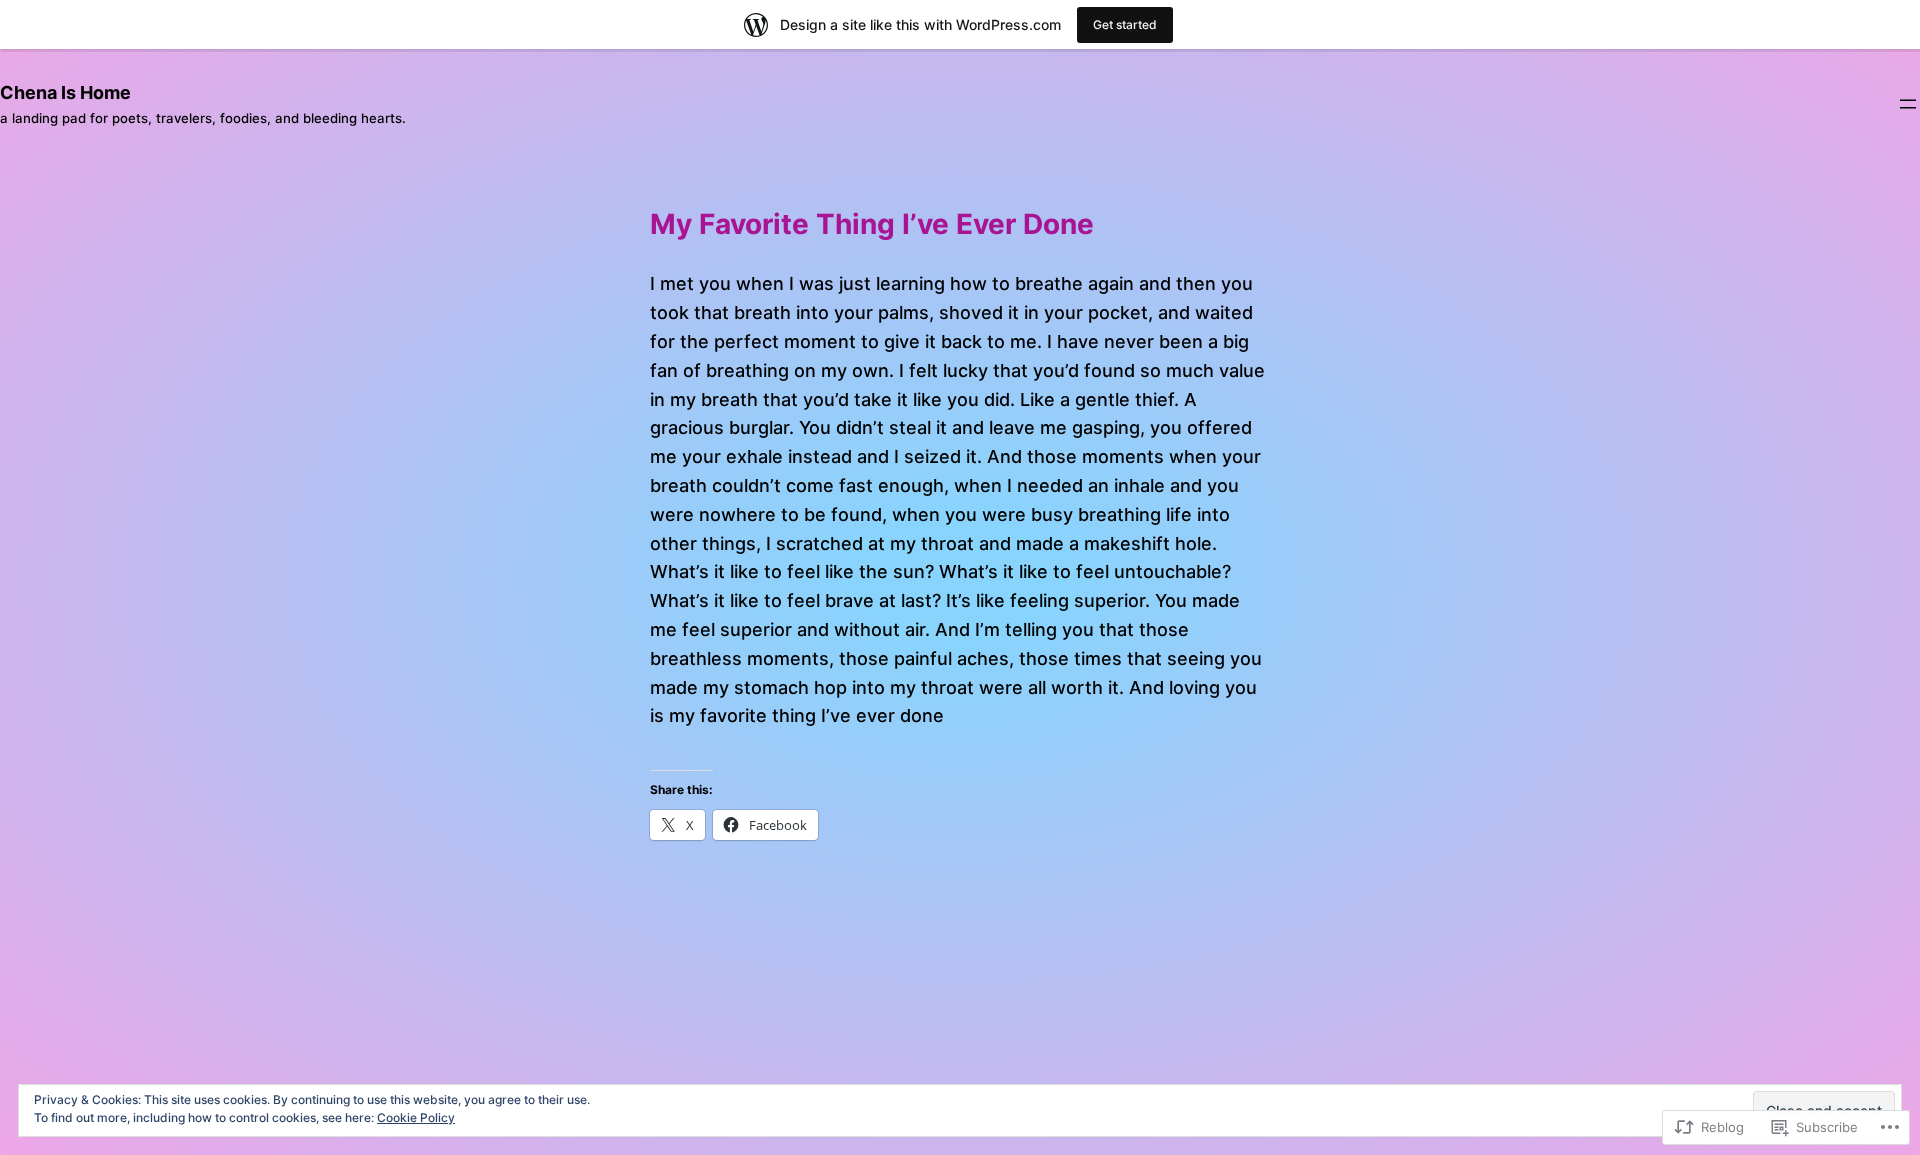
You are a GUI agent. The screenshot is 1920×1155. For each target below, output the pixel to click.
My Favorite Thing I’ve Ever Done (872, 225)
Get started (1125, 24)
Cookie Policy (416, 1117)
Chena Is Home (65, 92)
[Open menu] (1908, 104)
